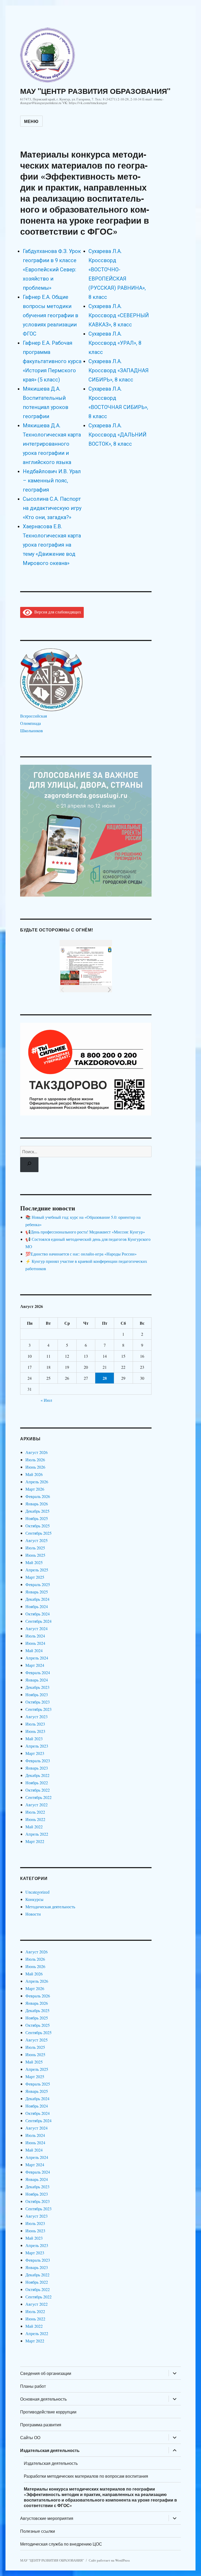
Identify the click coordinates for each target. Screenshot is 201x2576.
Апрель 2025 (37, 1570)
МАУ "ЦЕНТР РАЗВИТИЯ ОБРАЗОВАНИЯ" (95, 91)
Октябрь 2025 (38, 1526)
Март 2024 (35, 1665)
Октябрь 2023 (38, 1702)
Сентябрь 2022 (38, 1797)
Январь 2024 (37, 1680)
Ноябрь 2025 (37, 1518)
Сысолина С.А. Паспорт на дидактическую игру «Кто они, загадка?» (52, 508)
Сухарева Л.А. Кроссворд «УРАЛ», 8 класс (115, 343)
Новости (33, 1914)
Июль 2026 (35, 1460)
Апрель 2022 (37, 1834)
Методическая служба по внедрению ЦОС (61, 2544)
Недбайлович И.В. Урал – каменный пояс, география (52, 481)
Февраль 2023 (38, 1761)
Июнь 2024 (35, 1643)
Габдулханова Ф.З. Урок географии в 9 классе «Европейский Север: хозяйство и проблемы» (52, 270)
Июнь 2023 (35, 1731)
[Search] (29, 1165)
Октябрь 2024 (38, 1614)
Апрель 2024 (37, 1658)
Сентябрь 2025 (38, 1533)
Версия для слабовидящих (57, 612)
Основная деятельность (43, 2399)
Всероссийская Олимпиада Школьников (33, 723)
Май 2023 (34, 1739)
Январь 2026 (37, 1504)
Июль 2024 (35, 1636)
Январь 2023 (37, 1768)
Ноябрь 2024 (37, 1606)
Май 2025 (34, 1562)
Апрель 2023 (37, 1746)
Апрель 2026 (37, 1482)
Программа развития (41, 2425)
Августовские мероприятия (47, 2518)
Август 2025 (37, 1540)
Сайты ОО (30, 2437)
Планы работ (33, 2386)
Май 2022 (34, 1827)
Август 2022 (37, 1805)
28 (105, 1378)
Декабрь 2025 (37, 1511)
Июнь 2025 (35, 1555)
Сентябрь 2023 (38, 1709)
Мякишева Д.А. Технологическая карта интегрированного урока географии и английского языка (52, 444)
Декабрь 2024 (37, 1599)
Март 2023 (35, 1753)
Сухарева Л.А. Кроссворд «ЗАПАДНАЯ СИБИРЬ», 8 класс (119, 370)
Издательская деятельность (50, 2450)
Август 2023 (37, 1717)
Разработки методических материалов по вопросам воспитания (86, 2476)
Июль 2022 (35, 1812)
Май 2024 (34, 1650)
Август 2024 (37, 1628)
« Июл (46, 1400)
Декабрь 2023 (37, 1687)
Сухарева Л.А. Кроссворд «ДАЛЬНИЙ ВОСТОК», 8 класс (118, 435)
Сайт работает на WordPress (109, 2560)
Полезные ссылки (38, 2531)
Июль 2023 (35, 1724)
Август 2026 (37, 1452)
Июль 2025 (35, 1548)
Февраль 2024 (38, 1672)
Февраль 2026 (38, 1496)
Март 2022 (35, 1841)
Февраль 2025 (38, 1584)
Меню (31, 121)
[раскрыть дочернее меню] (175, 2373)
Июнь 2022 (35, 1819)
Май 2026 (34, 1474)
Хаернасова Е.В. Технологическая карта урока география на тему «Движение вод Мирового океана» (52, 545)
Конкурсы (34, 1899)
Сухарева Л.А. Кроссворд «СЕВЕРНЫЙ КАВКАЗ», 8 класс (119, 315)
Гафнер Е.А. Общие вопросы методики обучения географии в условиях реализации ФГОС (51, 315)
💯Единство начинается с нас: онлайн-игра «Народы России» (81, 1254)
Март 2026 (35, 1489)
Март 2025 (35, 1577)
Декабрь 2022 (37, 1775)
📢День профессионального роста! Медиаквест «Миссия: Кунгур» (85, 1232)
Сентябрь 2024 (38, 1621)
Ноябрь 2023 (37, 1694)
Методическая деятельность (50, 1907)
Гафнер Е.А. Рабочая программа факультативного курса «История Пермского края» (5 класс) (52, 361)
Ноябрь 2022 (37, 1783)
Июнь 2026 (35, 1467)
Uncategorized (37, 1892)
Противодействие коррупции (48, 2412)
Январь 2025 (37, 1592)
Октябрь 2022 (38, 1790)
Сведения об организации (46, 2373)
